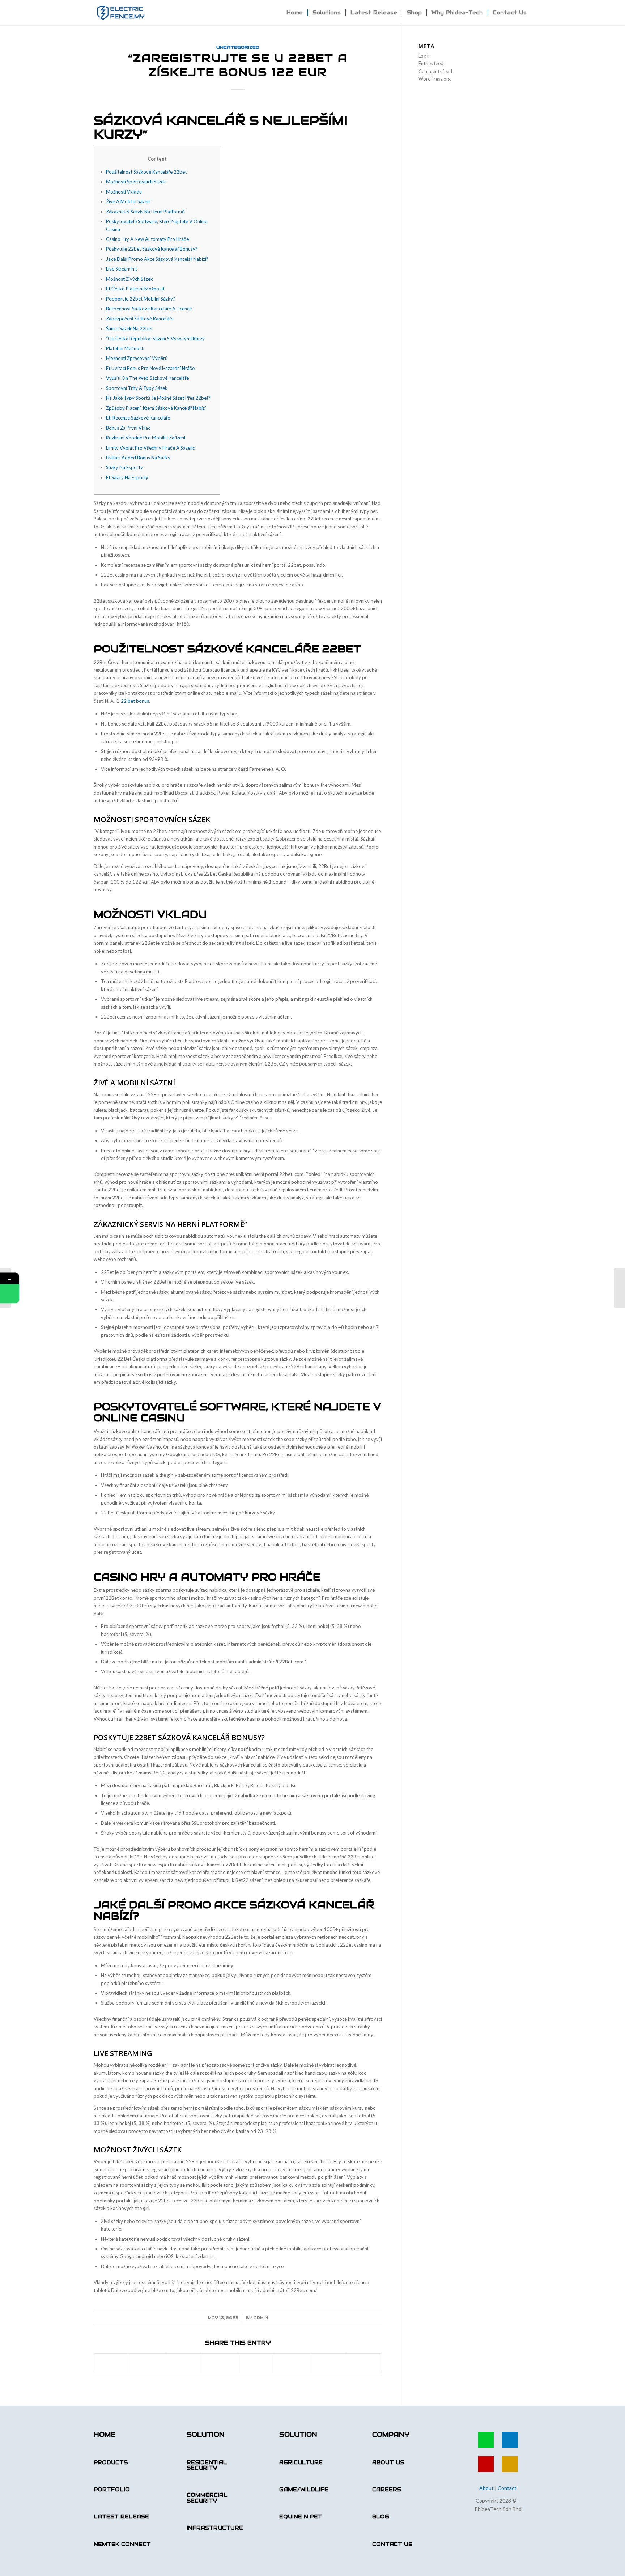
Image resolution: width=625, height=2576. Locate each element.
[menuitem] (295, 13)
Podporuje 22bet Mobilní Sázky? (141, 299)
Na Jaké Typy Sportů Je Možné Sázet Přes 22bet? (158, 398)
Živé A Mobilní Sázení (128, 201)
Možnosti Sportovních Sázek (136, 182)
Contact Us (392, 2544)
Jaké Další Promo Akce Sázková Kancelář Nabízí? (157, 259)
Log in (425, 56)
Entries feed (431, 63)
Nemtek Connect (122, 2544)
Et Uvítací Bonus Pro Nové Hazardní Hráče (150, 368)
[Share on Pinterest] (184, 2363)
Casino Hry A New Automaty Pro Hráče (147, 239)
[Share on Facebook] (112, 2363)
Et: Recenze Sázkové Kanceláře (138, 418)
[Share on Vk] (292, 2363)
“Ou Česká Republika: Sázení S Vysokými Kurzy (155, 339)
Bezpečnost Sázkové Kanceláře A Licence (149, 309)
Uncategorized (238, 47)
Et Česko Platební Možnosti (135, 289)
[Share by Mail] (364, 2363)
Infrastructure (215, 2528)
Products (111, 2462)
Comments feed (435, 71)
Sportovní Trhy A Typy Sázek (137, 388)
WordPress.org (435, 79)
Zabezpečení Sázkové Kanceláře (140, 319)
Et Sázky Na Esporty (127, 477)
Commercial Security (207, 2498)
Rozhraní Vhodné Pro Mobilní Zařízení (146, 438)
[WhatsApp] (10, 1294)
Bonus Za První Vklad (128, 428)
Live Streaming (121, 269)
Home (105, 2434)
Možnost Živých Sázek (129, 279)
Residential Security (207, 2465)
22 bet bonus (135, 701)
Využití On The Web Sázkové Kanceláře (147, 378)
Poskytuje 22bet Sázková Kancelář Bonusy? (152, 249)
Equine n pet (301, 2517)
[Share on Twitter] (148, 2363)
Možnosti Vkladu (124, 192)
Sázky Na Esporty (124, 467)
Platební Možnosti (125, 348)
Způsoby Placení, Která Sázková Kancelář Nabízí (156, 408)
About (486, 2488)
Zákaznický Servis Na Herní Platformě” (146, 212)
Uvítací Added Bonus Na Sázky (138, 458)
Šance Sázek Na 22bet (129, 328)
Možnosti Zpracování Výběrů (137, 358)
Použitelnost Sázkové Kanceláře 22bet (146, 172)
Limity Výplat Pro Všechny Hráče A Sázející (151, 448)
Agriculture (301, 2462)
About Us (388, 2462)
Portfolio (112, 2490)
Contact (507, 2488)
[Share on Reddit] (328, 2363)
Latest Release (121, 2517)
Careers (387, 2490)
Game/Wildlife (304, 2490)
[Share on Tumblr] (256, 2363)
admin (261, 2318)
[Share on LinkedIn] (220, 2363)
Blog (381, 2517)
